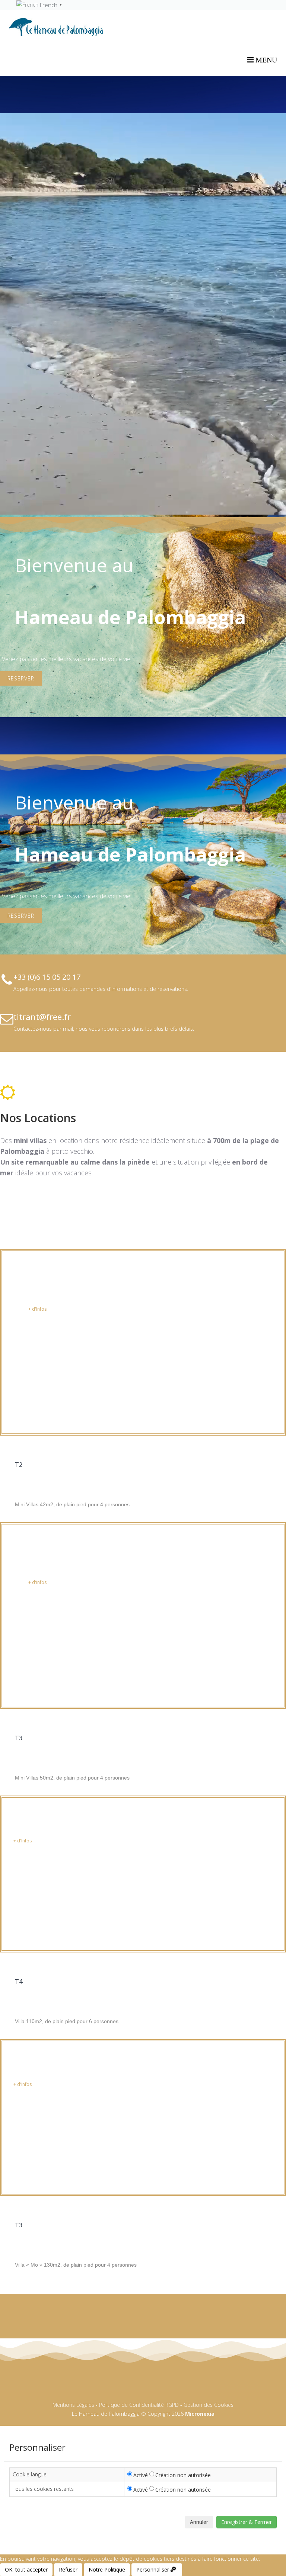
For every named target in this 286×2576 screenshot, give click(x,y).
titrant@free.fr (42, 1017)
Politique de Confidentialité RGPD (139, 2405)
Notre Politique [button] (107, 2569)
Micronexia (199, 2414)
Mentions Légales (73, 2405)
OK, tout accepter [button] (26, 2569)
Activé (141, 2475)
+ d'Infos (37, 1309)
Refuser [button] (68, 2569)
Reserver (21, 678)
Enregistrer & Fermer (247, 2522)
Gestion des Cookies (209, 2405)
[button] (157, 2570)
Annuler (199, 2522)
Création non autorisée (183, 2475)
